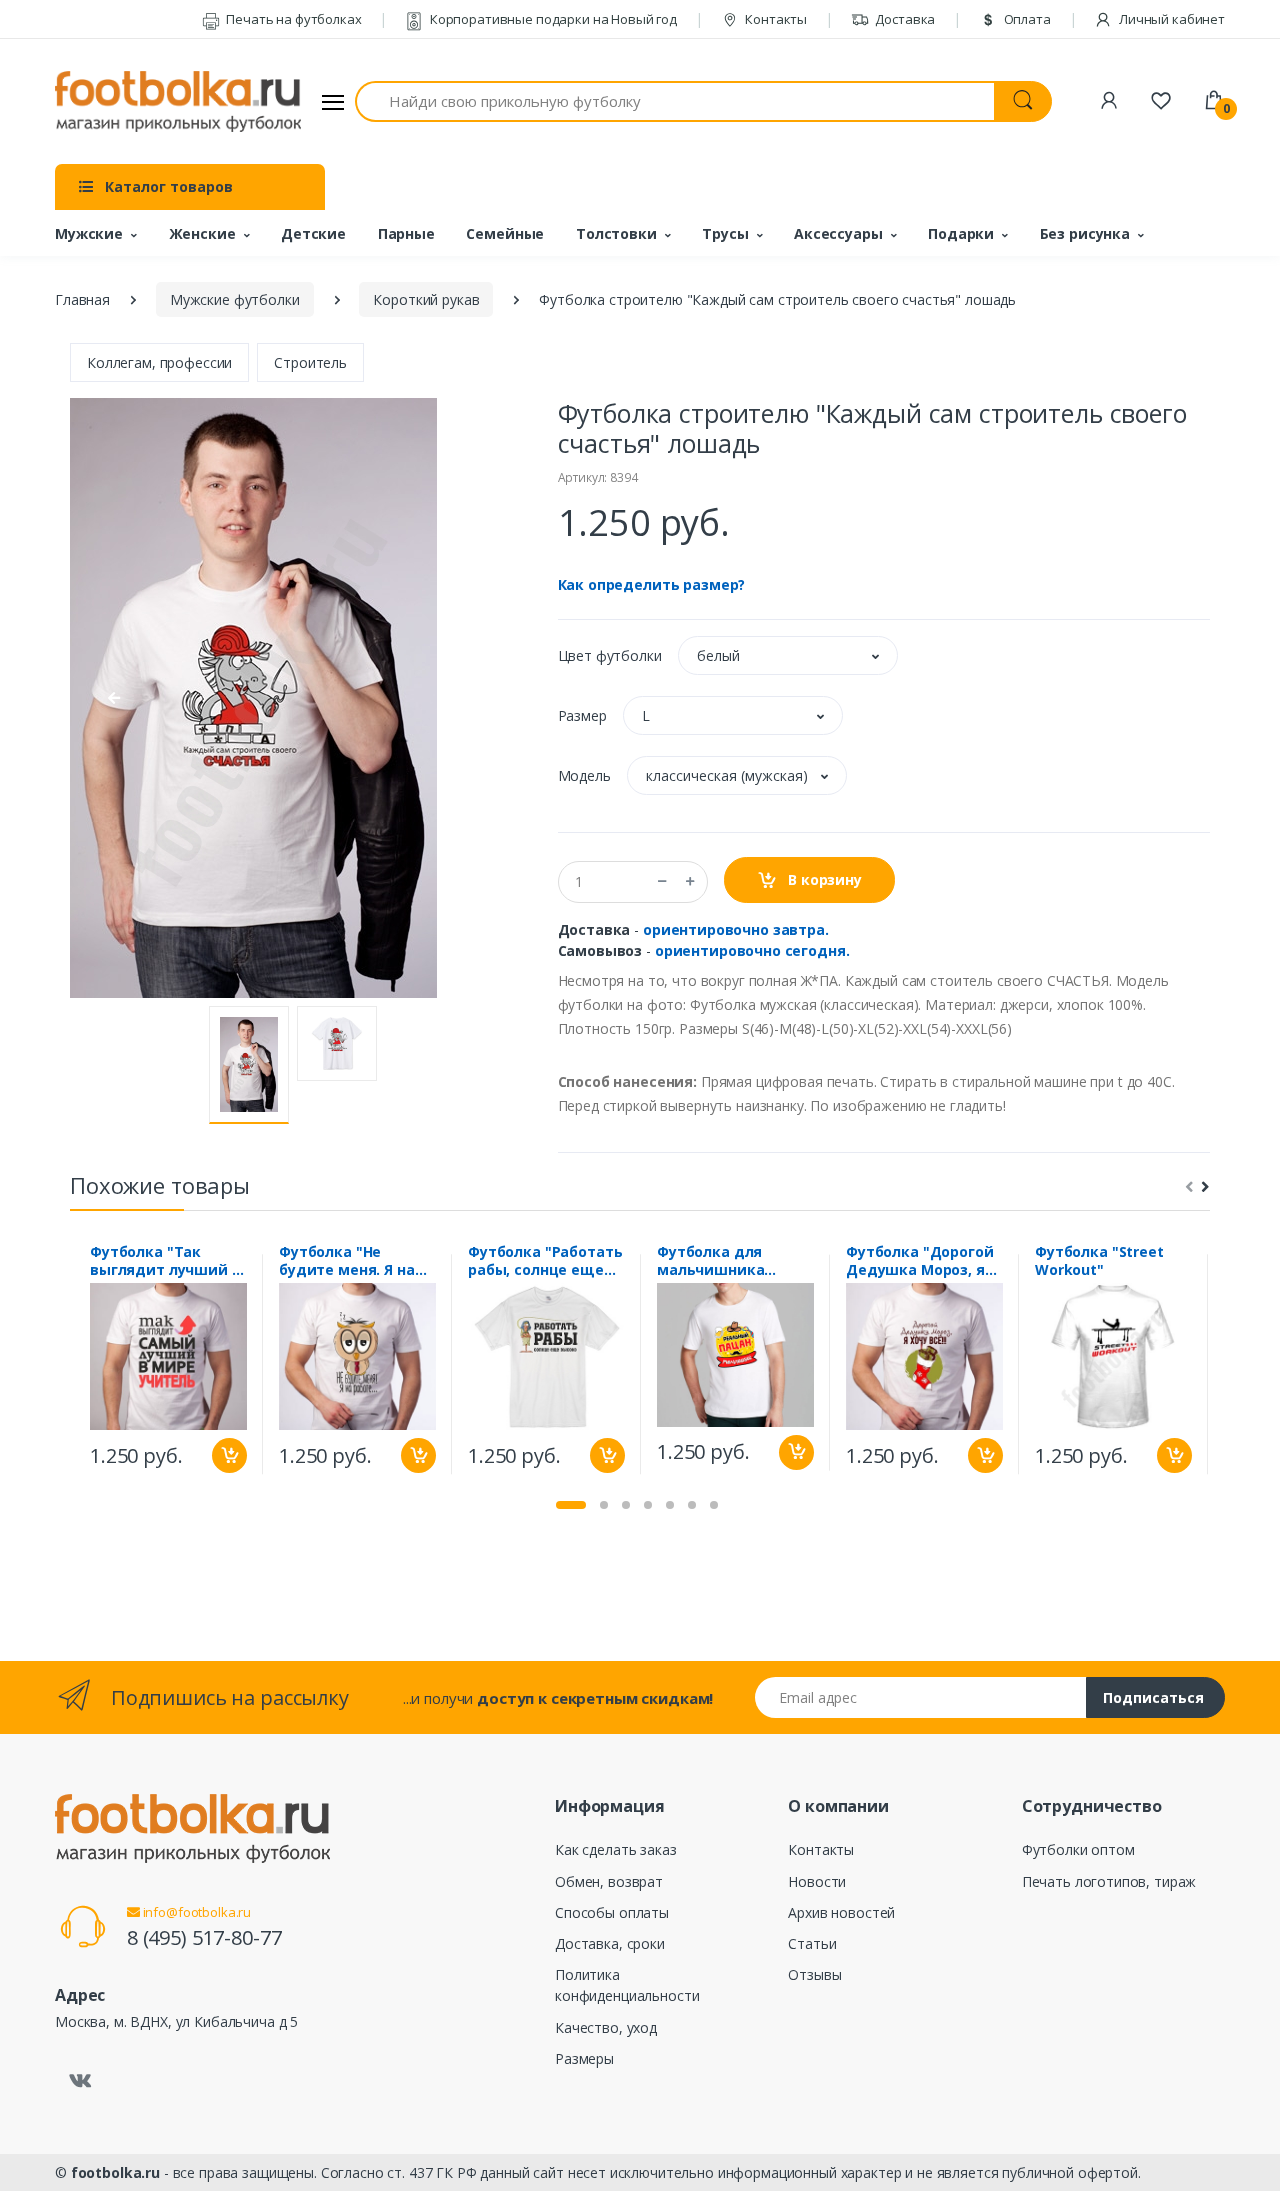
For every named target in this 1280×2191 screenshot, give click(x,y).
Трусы (725, 233)
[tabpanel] (168, 1364)
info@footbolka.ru (195, 1912)
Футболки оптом (1078, 1849)
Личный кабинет (1170, 19)
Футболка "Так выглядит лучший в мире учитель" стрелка (165, 1261)
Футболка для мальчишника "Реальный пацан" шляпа (726, 1261)
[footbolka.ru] (178, 102)
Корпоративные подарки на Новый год (552, 19)
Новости (817, 1881)
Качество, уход (606, 2027)
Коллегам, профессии (159, 362)
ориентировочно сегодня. (752, 950)
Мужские (89, 233)
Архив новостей (841, 1912)
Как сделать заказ (616, 1849)
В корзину (823, 879)
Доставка (904, 19)
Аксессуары (838, 233)
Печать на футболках (292, 19)
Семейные (505, 233)
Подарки (961, 233)
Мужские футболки (235, 299)
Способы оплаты (612, 1912)
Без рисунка (1085, 233)
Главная (82, 299)
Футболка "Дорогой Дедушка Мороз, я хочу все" (920, 1261)
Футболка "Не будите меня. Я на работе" (347, 1261)
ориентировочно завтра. (736, 929)
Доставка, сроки (610, 1943)
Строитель (310, 362)
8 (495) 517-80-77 (204, 1937)
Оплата (1026, 19)
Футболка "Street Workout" (1099, 1261)
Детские (313, 233)
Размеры (584, 2058)
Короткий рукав (426, 299)
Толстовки (616, 233)
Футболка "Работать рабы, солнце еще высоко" (545, 1261)
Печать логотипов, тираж (1109, 1881)
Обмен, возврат (609, 1881)
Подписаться (1153, 1697)
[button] (788, 655)
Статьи (812, 1943)
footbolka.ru (115, 2172)
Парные (406, 233)
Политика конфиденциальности (627, 1985)
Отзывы (814, 1974)
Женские (202, 233)
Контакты (774, 19)
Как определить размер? (652, 584)
